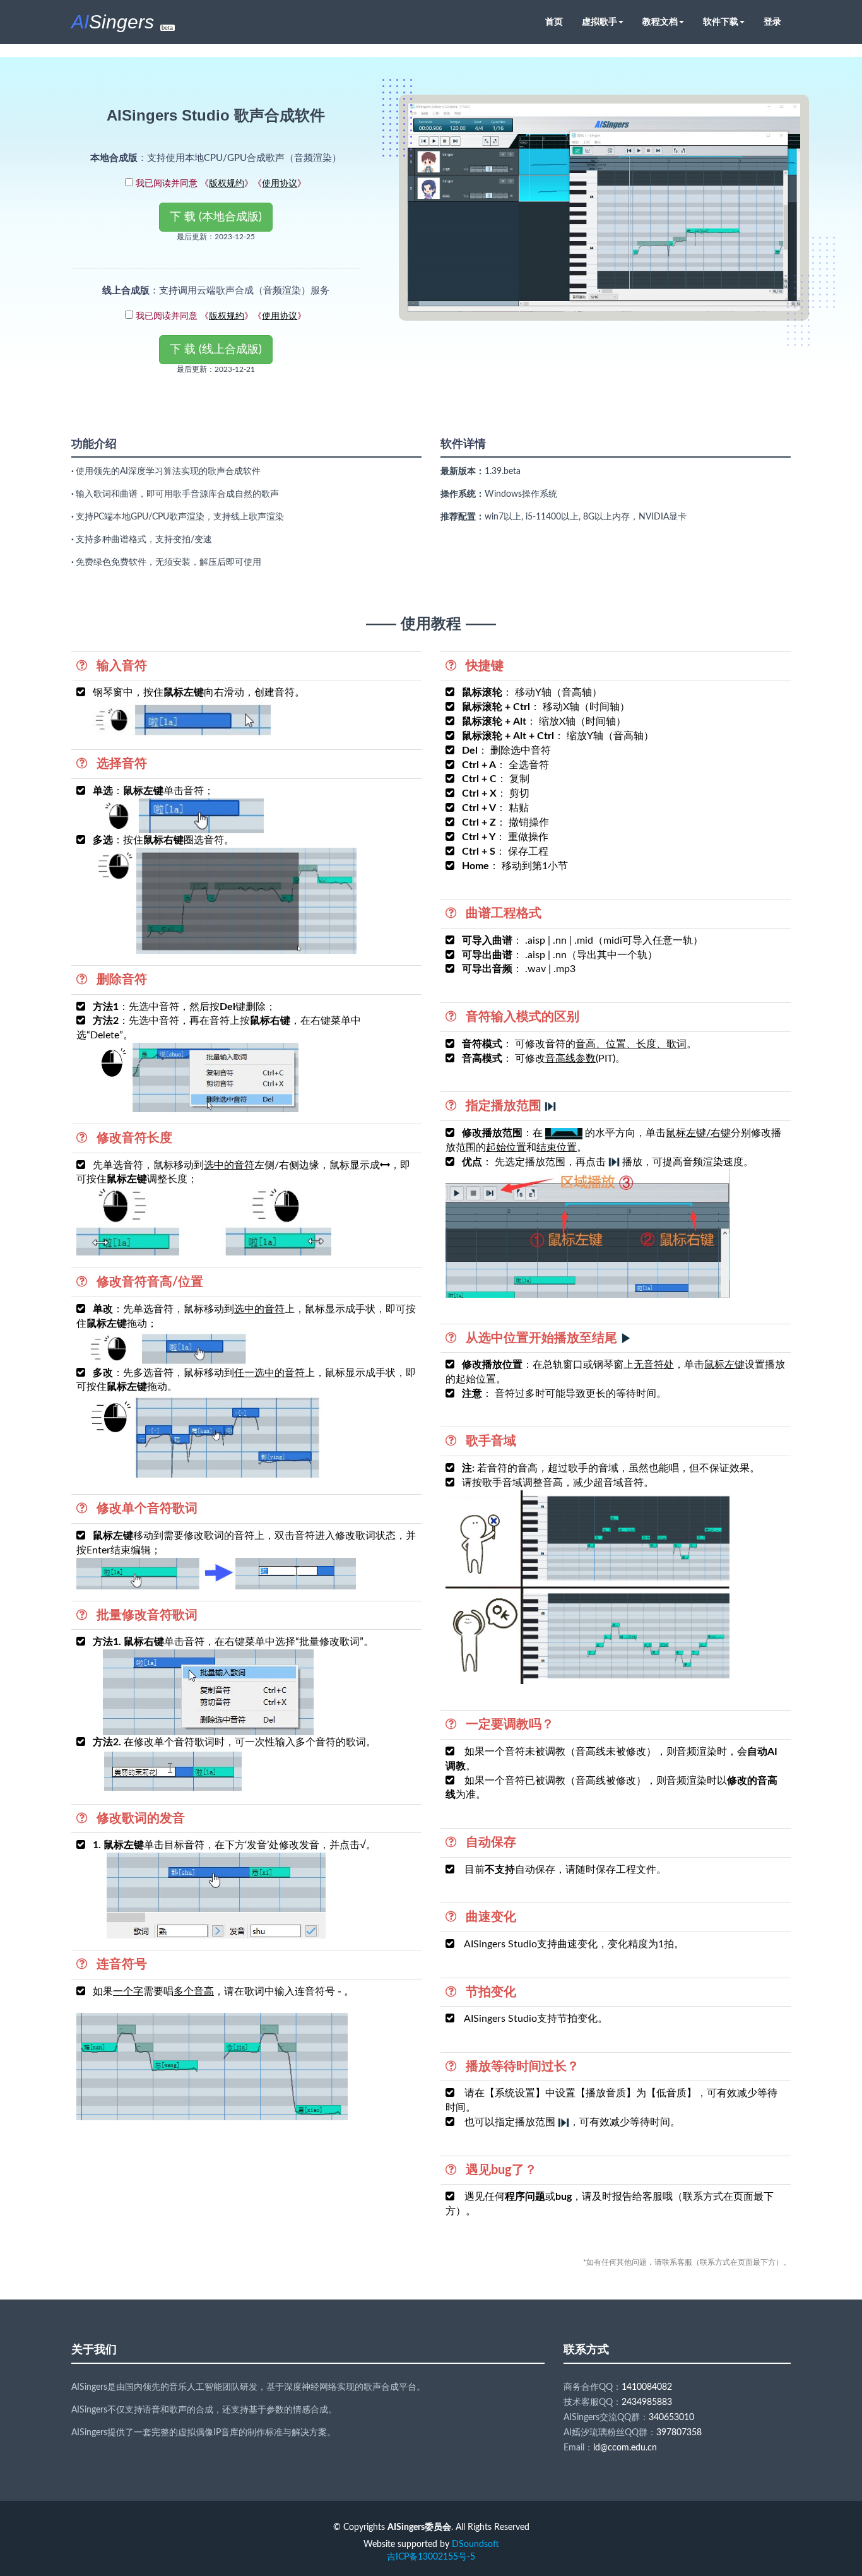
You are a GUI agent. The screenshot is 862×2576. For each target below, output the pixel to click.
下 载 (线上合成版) (216, 350)
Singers (122, 22)
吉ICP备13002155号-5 (431, 2557)
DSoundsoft (475, 2544)
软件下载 (721, 22)
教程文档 (660, 22)
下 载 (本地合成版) (216, 217)
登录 (772, 22)
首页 (554, 22)
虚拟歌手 (599, 22)
